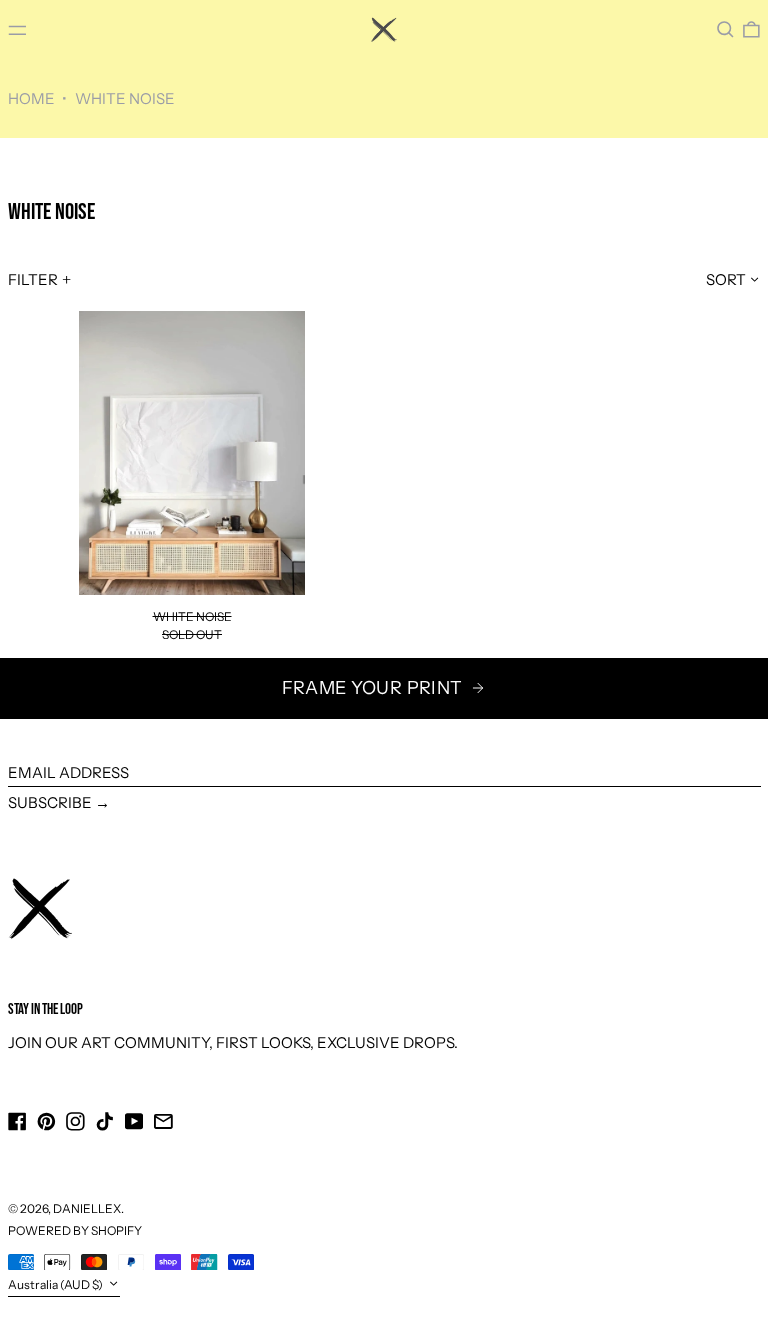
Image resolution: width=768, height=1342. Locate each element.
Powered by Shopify (75, 1230)
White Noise (125, 98)
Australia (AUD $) (56, 1284)
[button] (725, 30)
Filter (33, 279)
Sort (726, 279)
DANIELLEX (87, 1208)
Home (31, 98)
